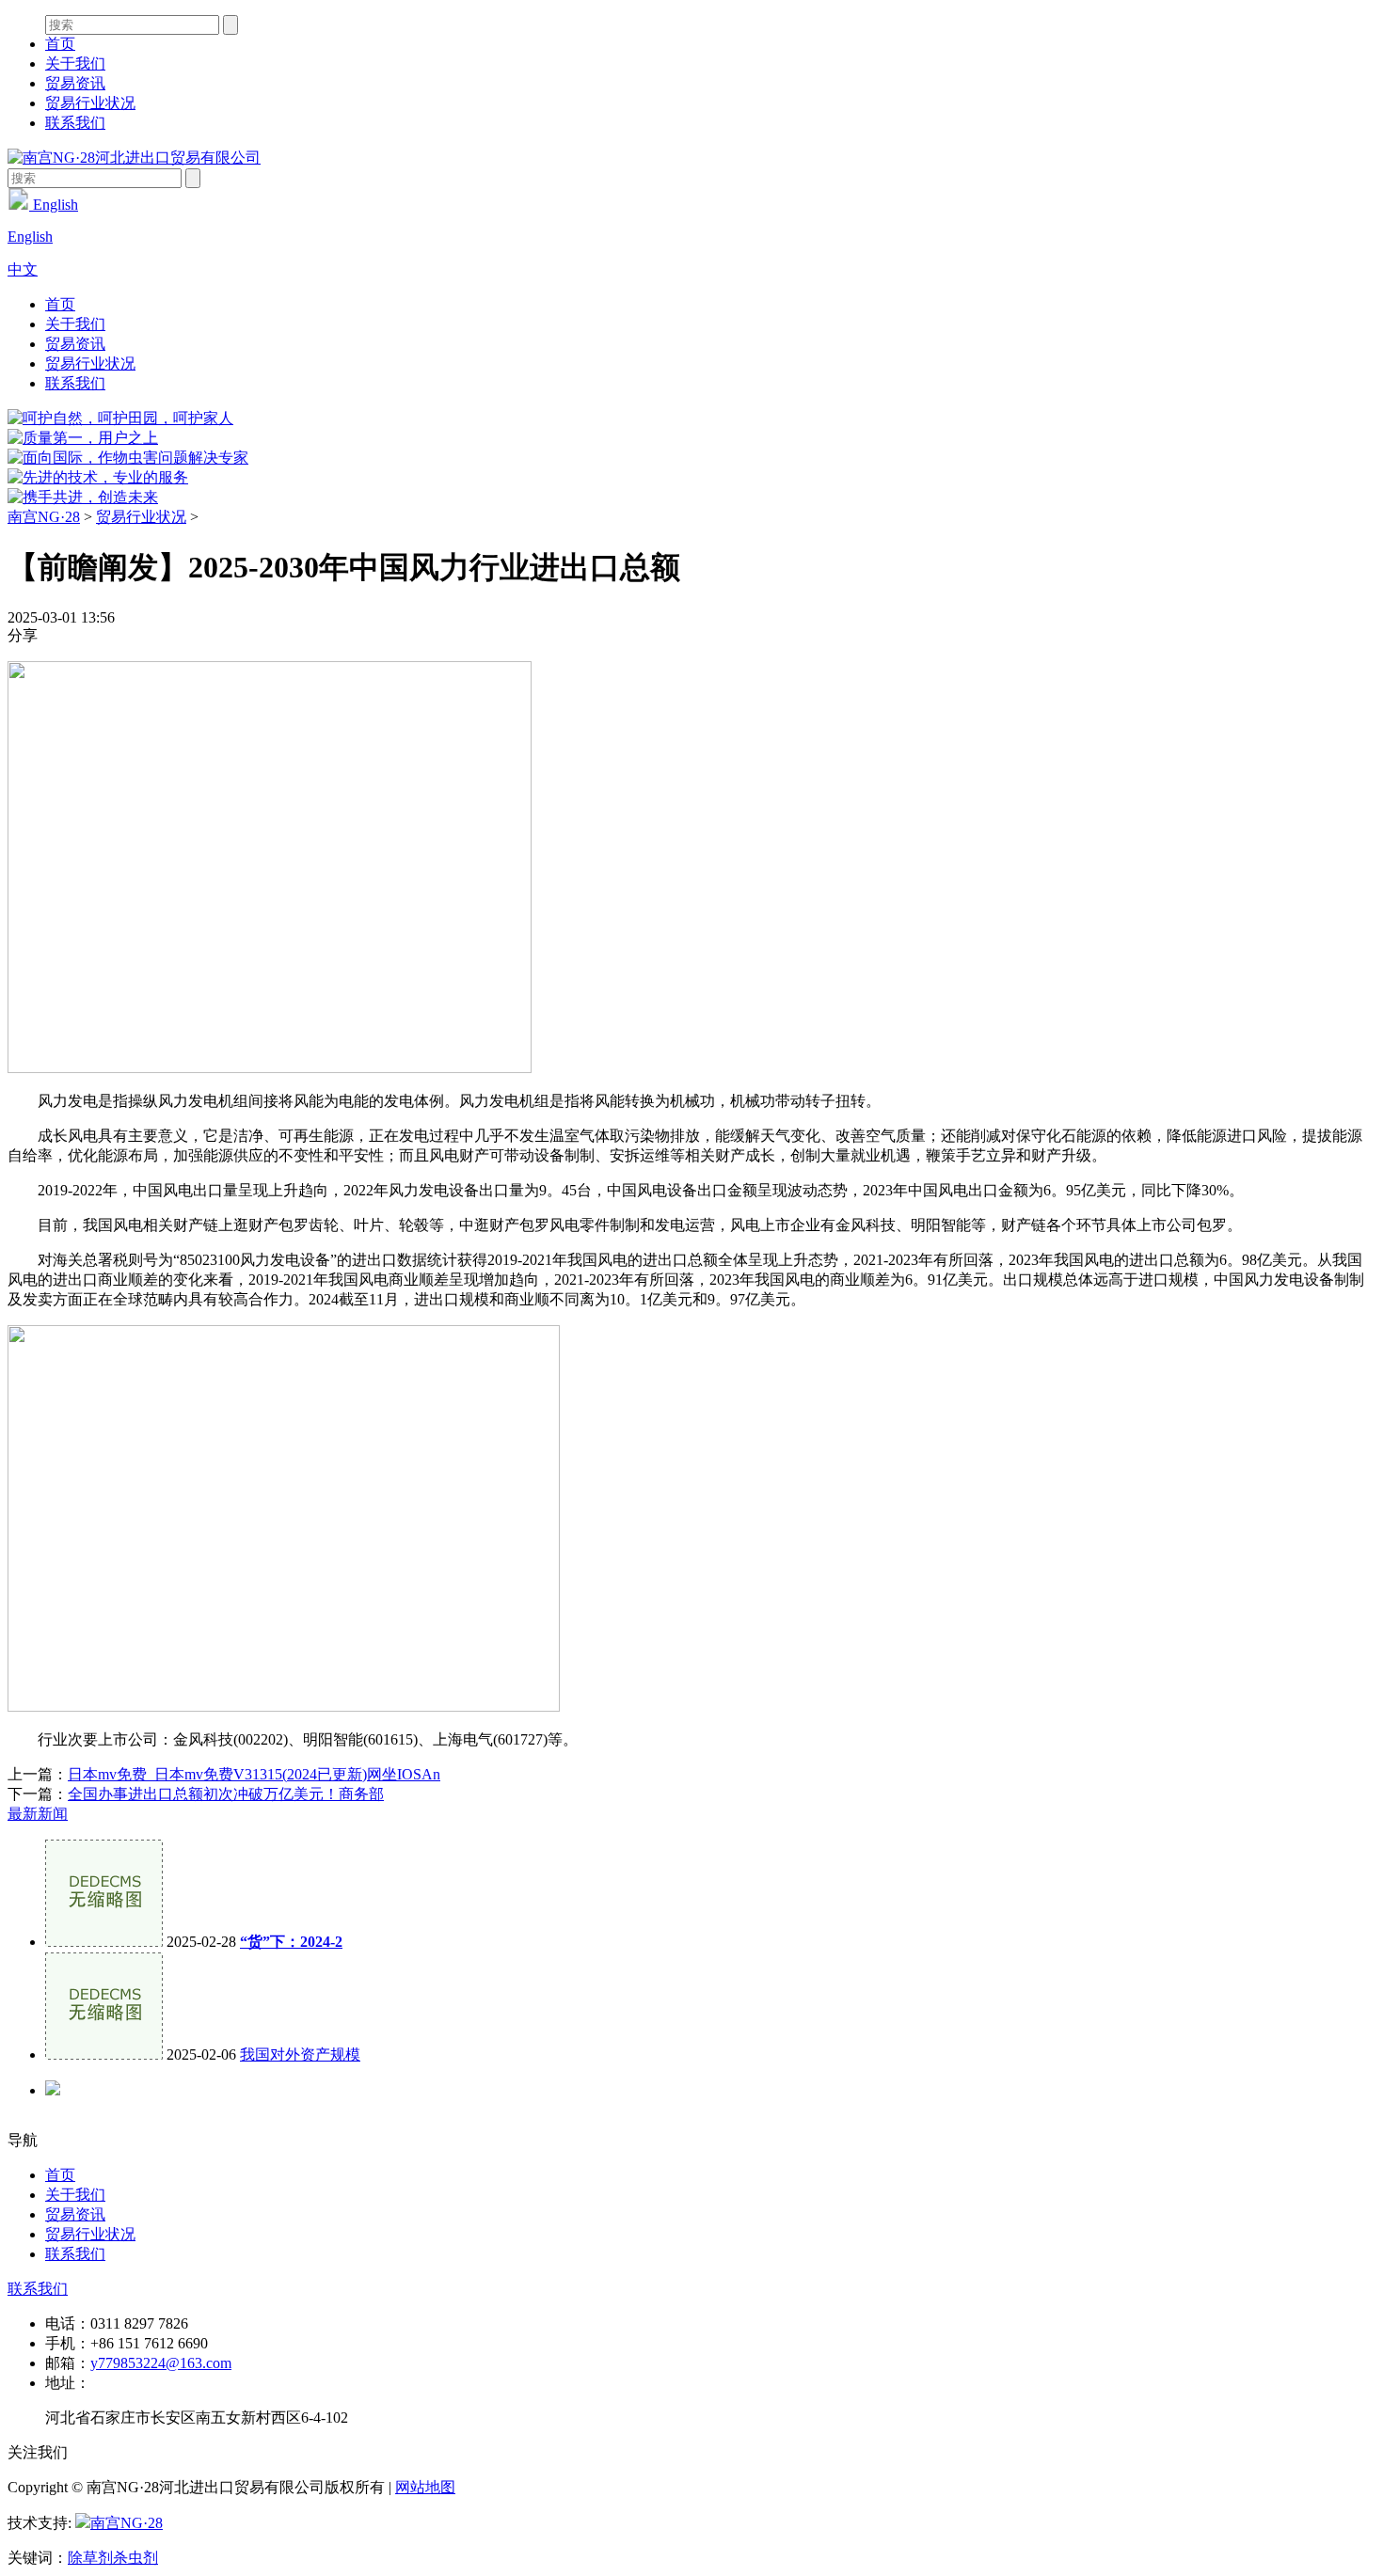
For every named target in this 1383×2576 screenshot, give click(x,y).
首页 (60, 44)
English (54, 205)
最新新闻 (38, 1814)
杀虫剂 (135, 2558)
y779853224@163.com (161, 2363)
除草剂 (90, 2558)
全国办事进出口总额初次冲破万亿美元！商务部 (226, 1794)
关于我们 (75, 63)
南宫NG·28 (44, 517)
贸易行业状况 (90, 103)
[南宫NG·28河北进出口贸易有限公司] (134, 158)
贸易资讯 (75, 83)
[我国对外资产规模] (104, 2054)
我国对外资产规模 (300, 2054)
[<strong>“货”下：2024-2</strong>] (104, 1942)
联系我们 (75, 123)
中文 (23, 269)
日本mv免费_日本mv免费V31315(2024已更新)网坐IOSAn (254, 1774)
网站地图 (425, 2487)
